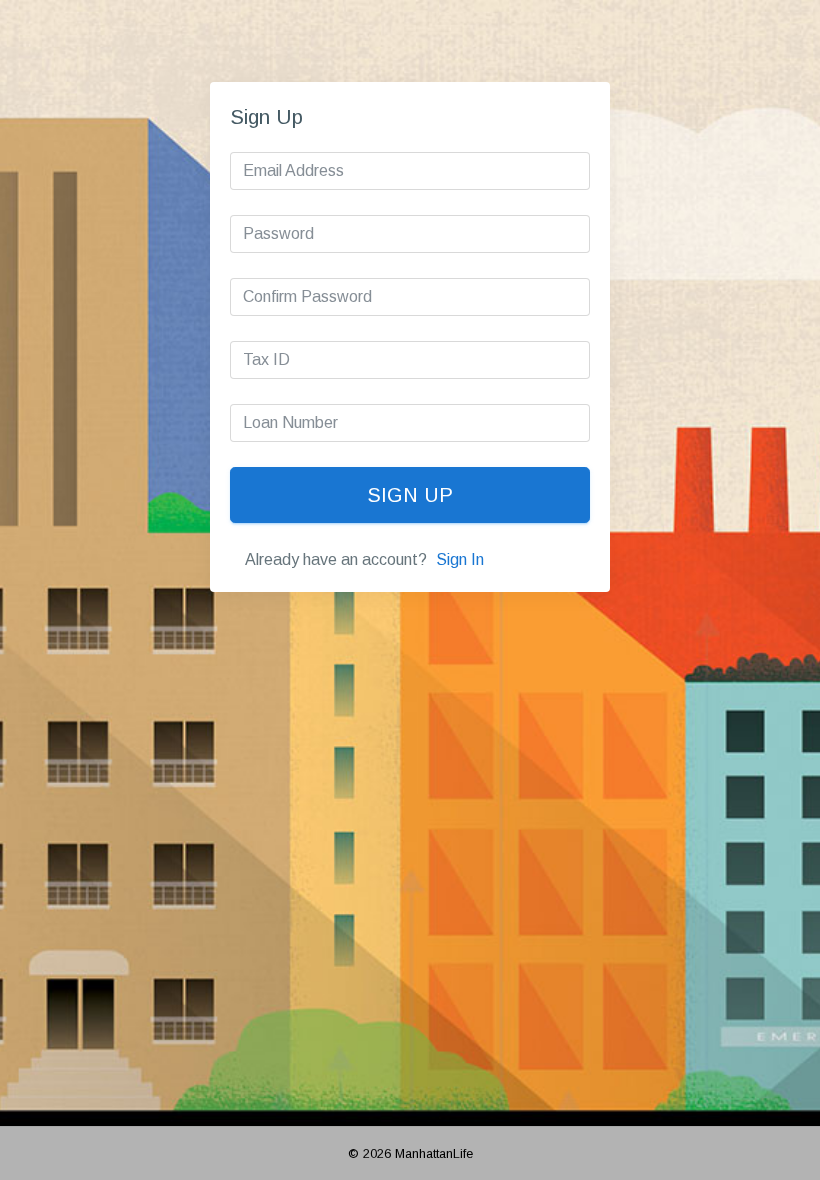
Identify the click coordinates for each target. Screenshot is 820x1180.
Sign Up (410, 495)
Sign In (460, 559)
